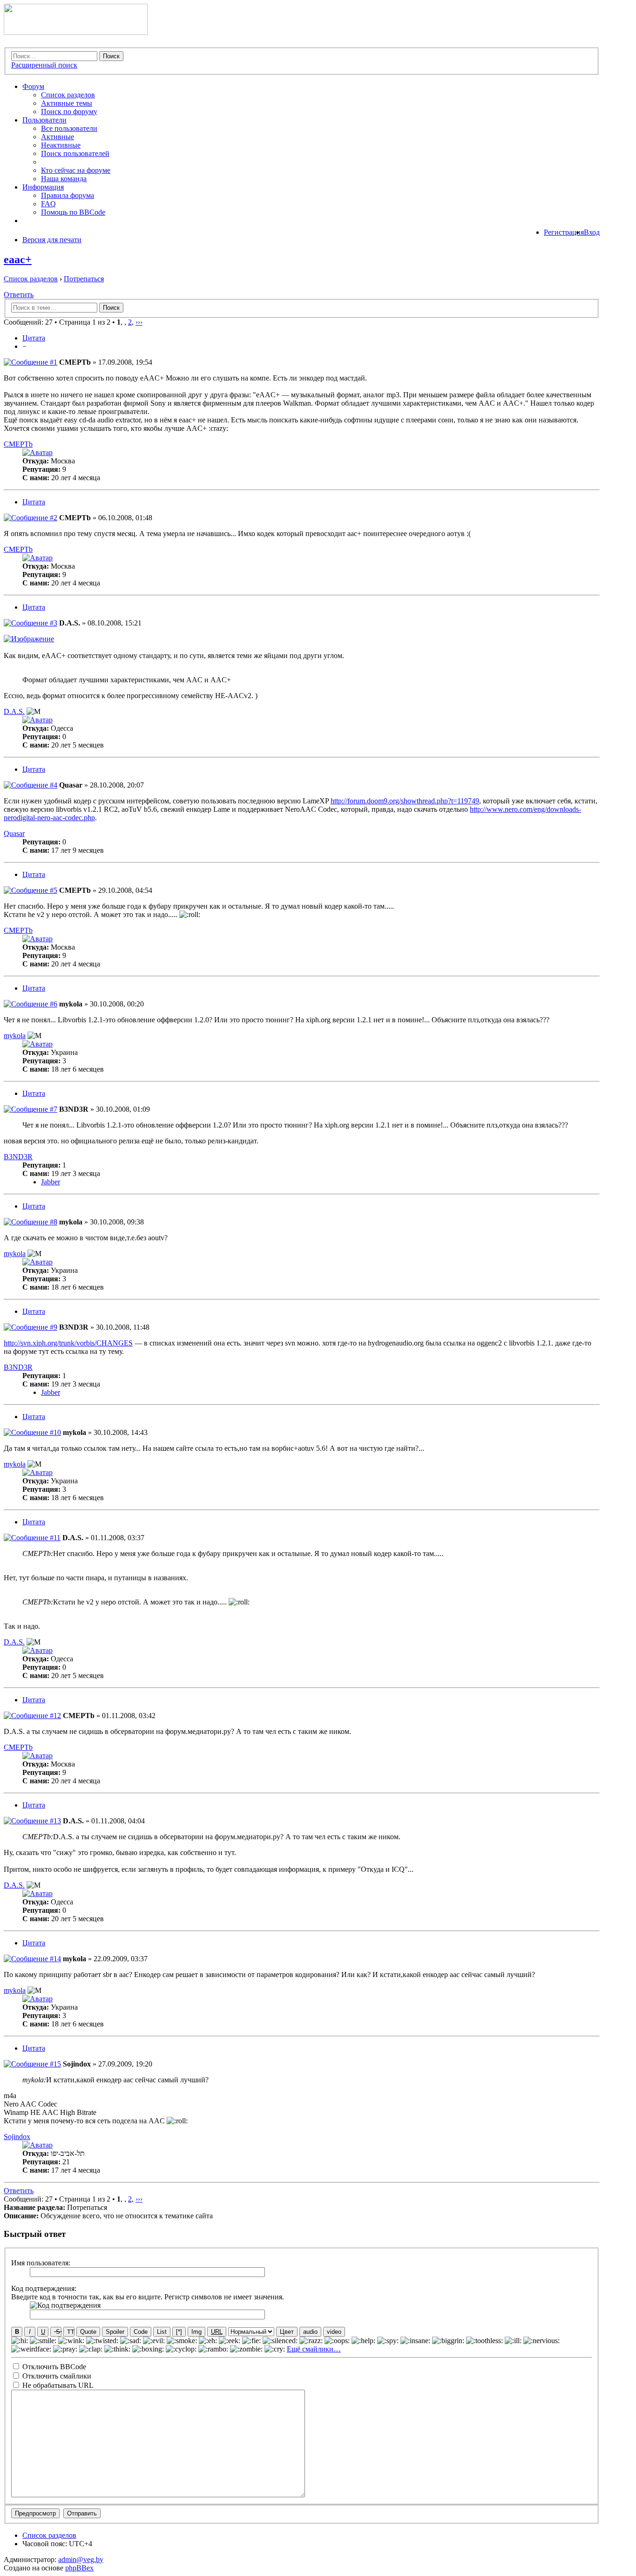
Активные (58, 137)
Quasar (71, 785)
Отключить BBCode (53, 2367)
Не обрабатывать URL (57, 2385)
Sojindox (77, 2064)
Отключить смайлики (56, 2376)
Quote (88, 2332)
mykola (71, 1004)
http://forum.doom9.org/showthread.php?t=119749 (405, 801)
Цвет (287, 2332)
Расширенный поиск (44, 65)
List (162, 2332)
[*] (179, 2332)
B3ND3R (74, 1109)
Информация (43, 187)
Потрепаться (84, 279)
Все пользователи (69, 128)
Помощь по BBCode (73, 212)
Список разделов (68, 95)
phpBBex (79, 2568)
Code (141, 2332)
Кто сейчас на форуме (76, 170)
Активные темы (67, 103)
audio (310, 2332)
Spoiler (115, 2332)
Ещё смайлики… (314, 2349)
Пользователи (44, 120)
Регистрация (564, 232)
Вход (592, 232)
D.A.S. (70, 623)
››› (139, 322)
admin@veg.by (81, 2559)
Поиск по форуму (69, 112)
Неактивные (61, 145)
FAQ (48, 204)
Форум (33, 86)
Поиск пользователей (75, 153)
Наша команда (64, 179)
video (334, 2332)
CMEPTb (75, 362)
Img (196, 2332)
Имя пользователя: (41, 2263)
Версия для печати (52, 240)
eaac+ (18, 259)
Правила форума (68, 195)
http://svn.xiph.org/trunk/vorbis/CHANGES (68, 1343)
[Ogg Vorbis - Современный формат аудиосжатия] (76, 32)
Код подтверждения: (44, 2288)
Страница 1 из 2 (85, 322)
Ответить (19, 295)
